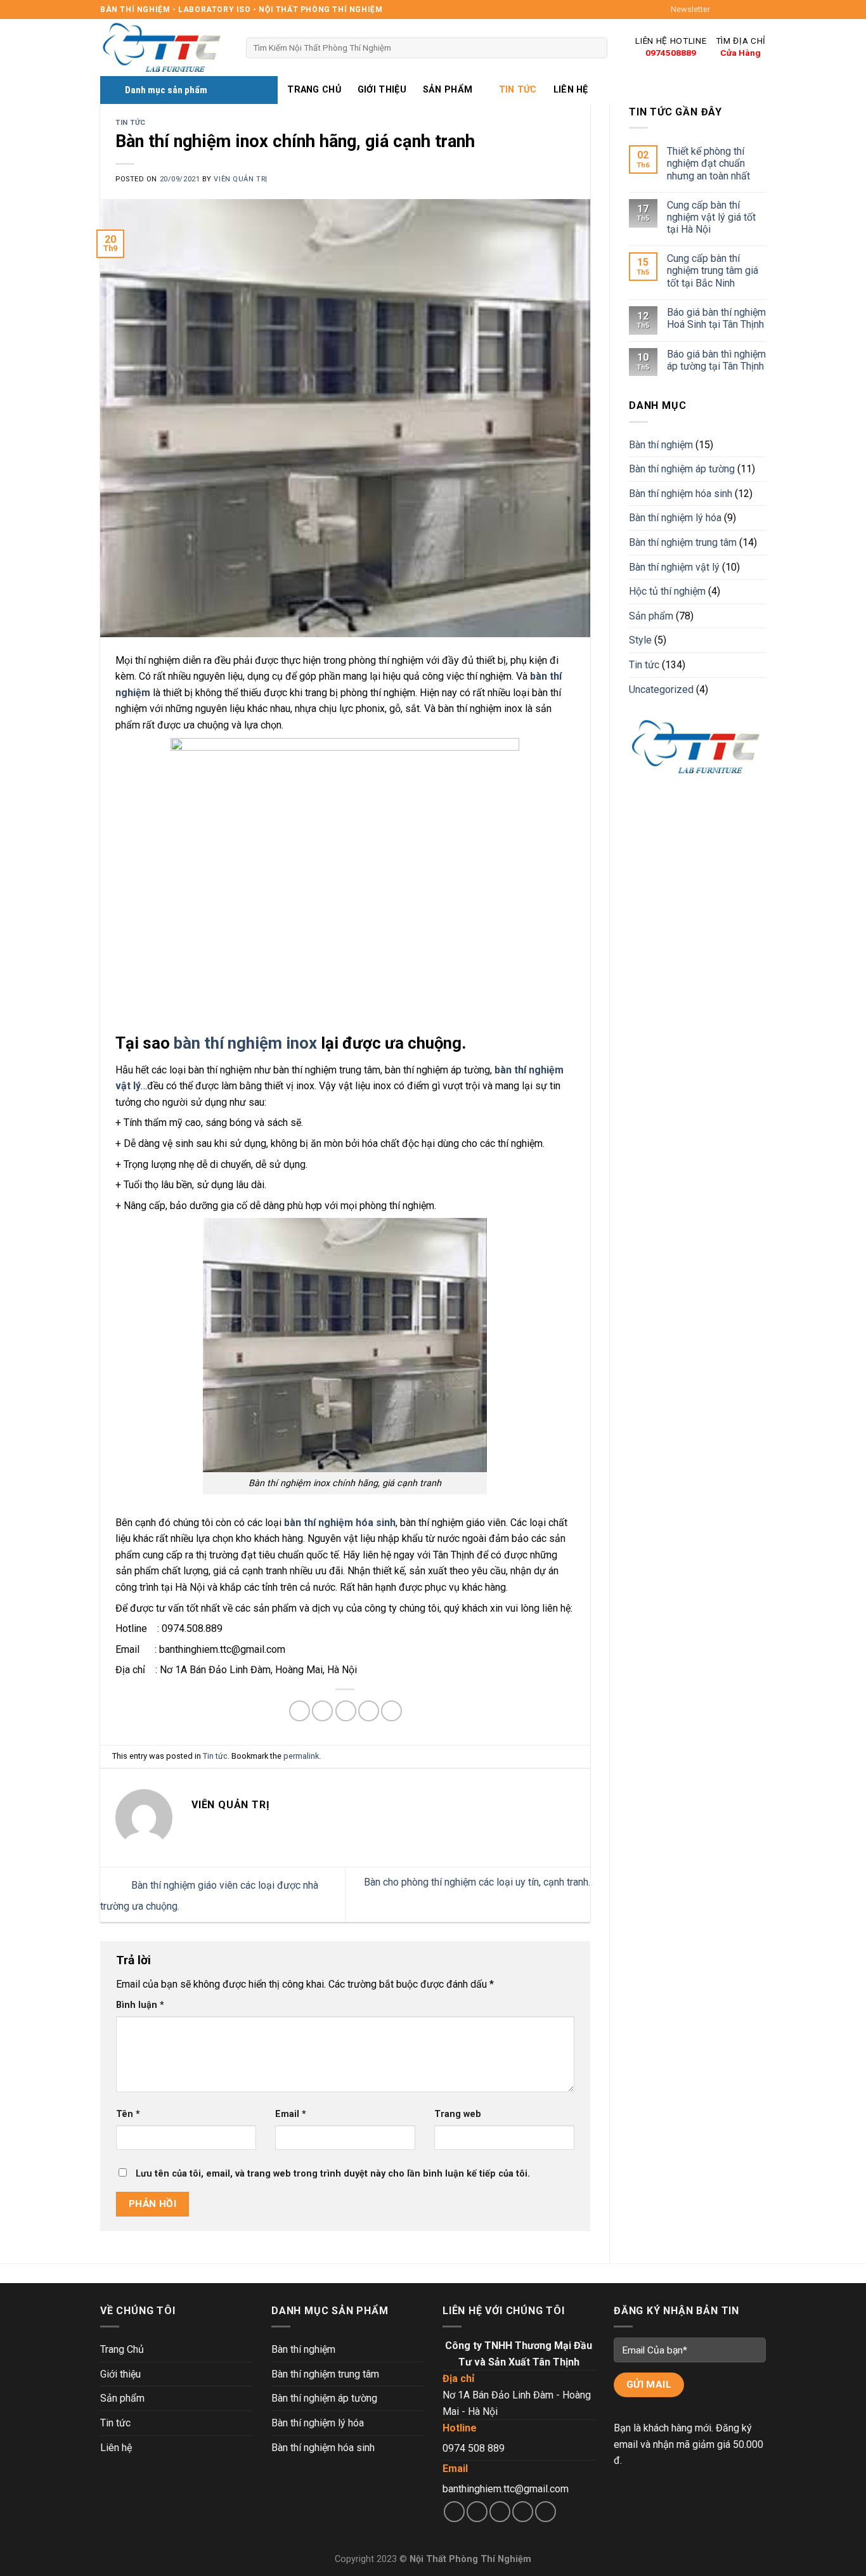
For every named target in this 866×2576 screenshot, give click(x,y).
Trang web (458, 2114)
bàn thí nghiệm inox (245, 1043)
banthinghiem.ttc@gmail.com (506, 2489)
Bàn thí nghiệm (661, 445)
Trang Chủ (314, 90)
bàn (539, 676)
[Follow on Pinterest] (546, 2512)
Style (640, 641)
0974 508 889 (474, 2448)
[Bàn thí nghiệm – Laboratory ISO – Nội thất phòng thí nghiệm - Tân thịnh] (164, 48)
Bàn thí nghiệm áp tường (682, 469)
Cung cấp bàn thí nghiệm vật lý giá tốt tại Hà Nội (711, 217)
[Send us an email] (759, 10)
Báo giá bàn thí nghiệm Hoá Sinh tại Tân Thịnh (716, 318)
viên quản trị (240, 179)
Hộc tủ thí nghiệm (667, 592)
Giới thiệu (382, 90)
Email (291, 2114)
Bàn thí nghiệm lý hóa (675, 518)
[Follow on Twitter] (747, 10)
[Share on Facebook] (300, 1711)
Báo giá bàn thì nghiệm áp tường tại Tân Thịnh (716, 360)
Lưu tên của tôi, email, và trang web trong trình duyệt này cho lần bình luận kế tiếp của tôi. (333, 2174)
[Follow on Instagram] (735, 10)
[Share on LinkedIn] (391, 1711)
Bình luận (140, 2005)
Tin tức (518, 90)
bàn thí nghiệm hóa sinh (340, 1523)
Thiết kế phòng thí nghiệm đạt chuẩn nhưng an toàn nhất (708, 164)
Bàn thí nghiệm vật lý (674, 567)
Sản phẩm (448, 90)
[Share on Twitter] (322, 1711)
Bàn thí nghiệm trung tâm (683, 542)
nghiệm (134, 693)
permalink (301, 1756)
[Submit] (595, 48)
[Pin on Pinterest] (369, 1711)
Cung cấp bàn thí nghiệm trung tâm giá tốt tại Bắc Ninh (712, 271)
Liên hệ (571, 90)
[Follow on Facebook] (723, 10)
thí (554, 676)
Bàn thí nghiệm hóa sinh (681, 494)
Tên (128, 2114)
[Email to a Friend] (346, 1711)
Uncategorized (661, 689)
